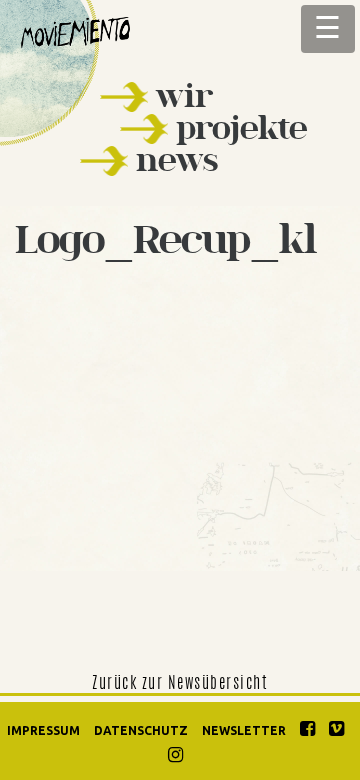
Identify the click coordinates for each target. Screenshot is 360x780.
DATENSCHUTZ (141, 730)
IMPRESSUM (43, 730)
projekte (242, 127)
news (177, 159)
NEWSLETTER (244, 730)
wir (184, 95)
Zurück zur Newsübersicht (180, 684)
